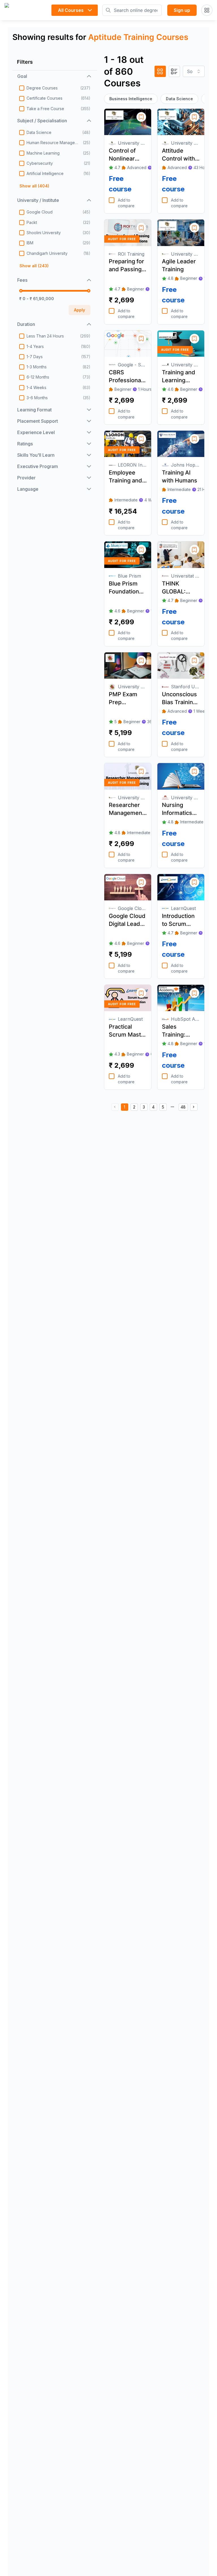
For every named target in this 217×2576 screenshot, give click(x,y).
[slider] (21, 291)
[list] (174, 71)
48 (183, 1107)
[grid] (160, 71)
